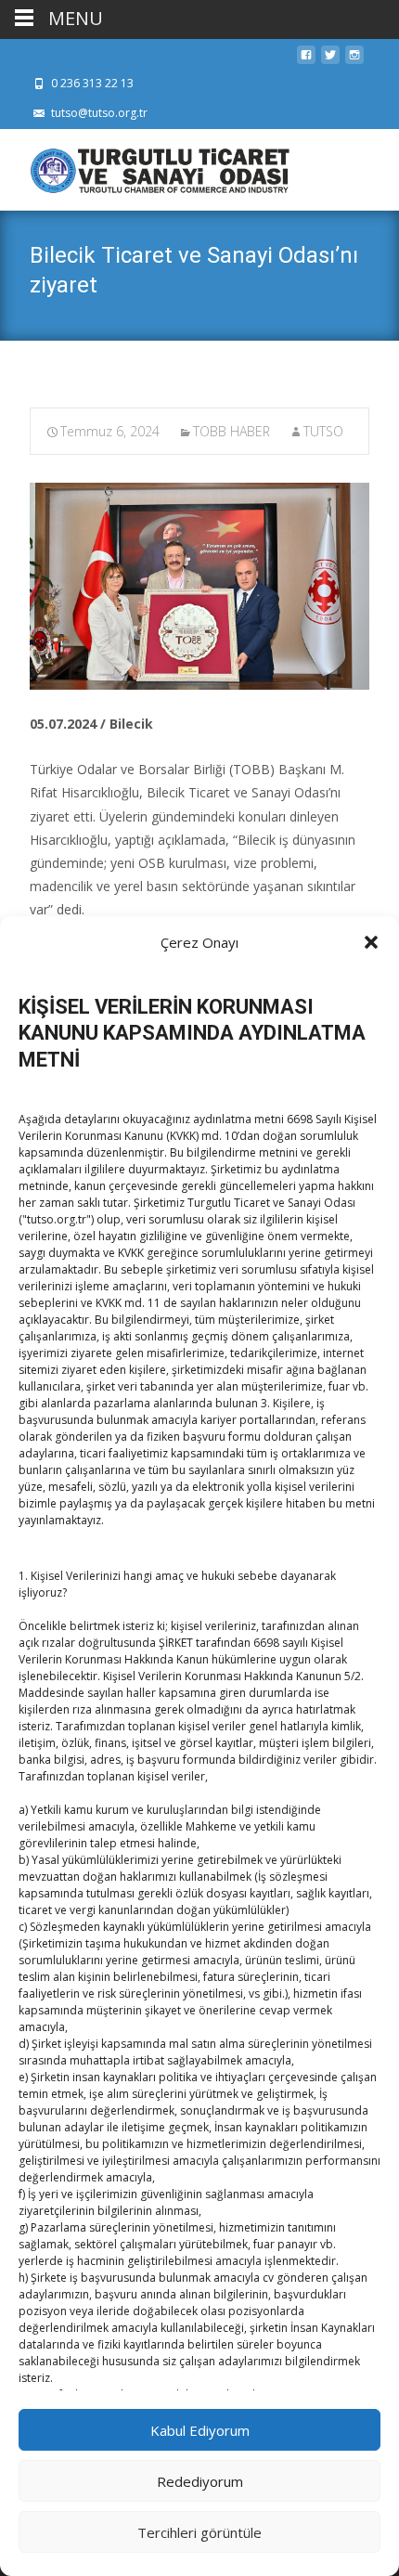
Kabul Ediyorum (200, 2430)
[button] (371, 942)
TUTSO (323, 431)
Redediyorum (200, 2481)
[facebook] (306, 60)
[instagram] (354, 60)
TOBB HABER (232, 431)
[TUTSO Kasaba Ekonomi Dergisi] (145, 166)
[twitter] (330, 60)
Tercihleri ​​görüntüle (199, 2532)
